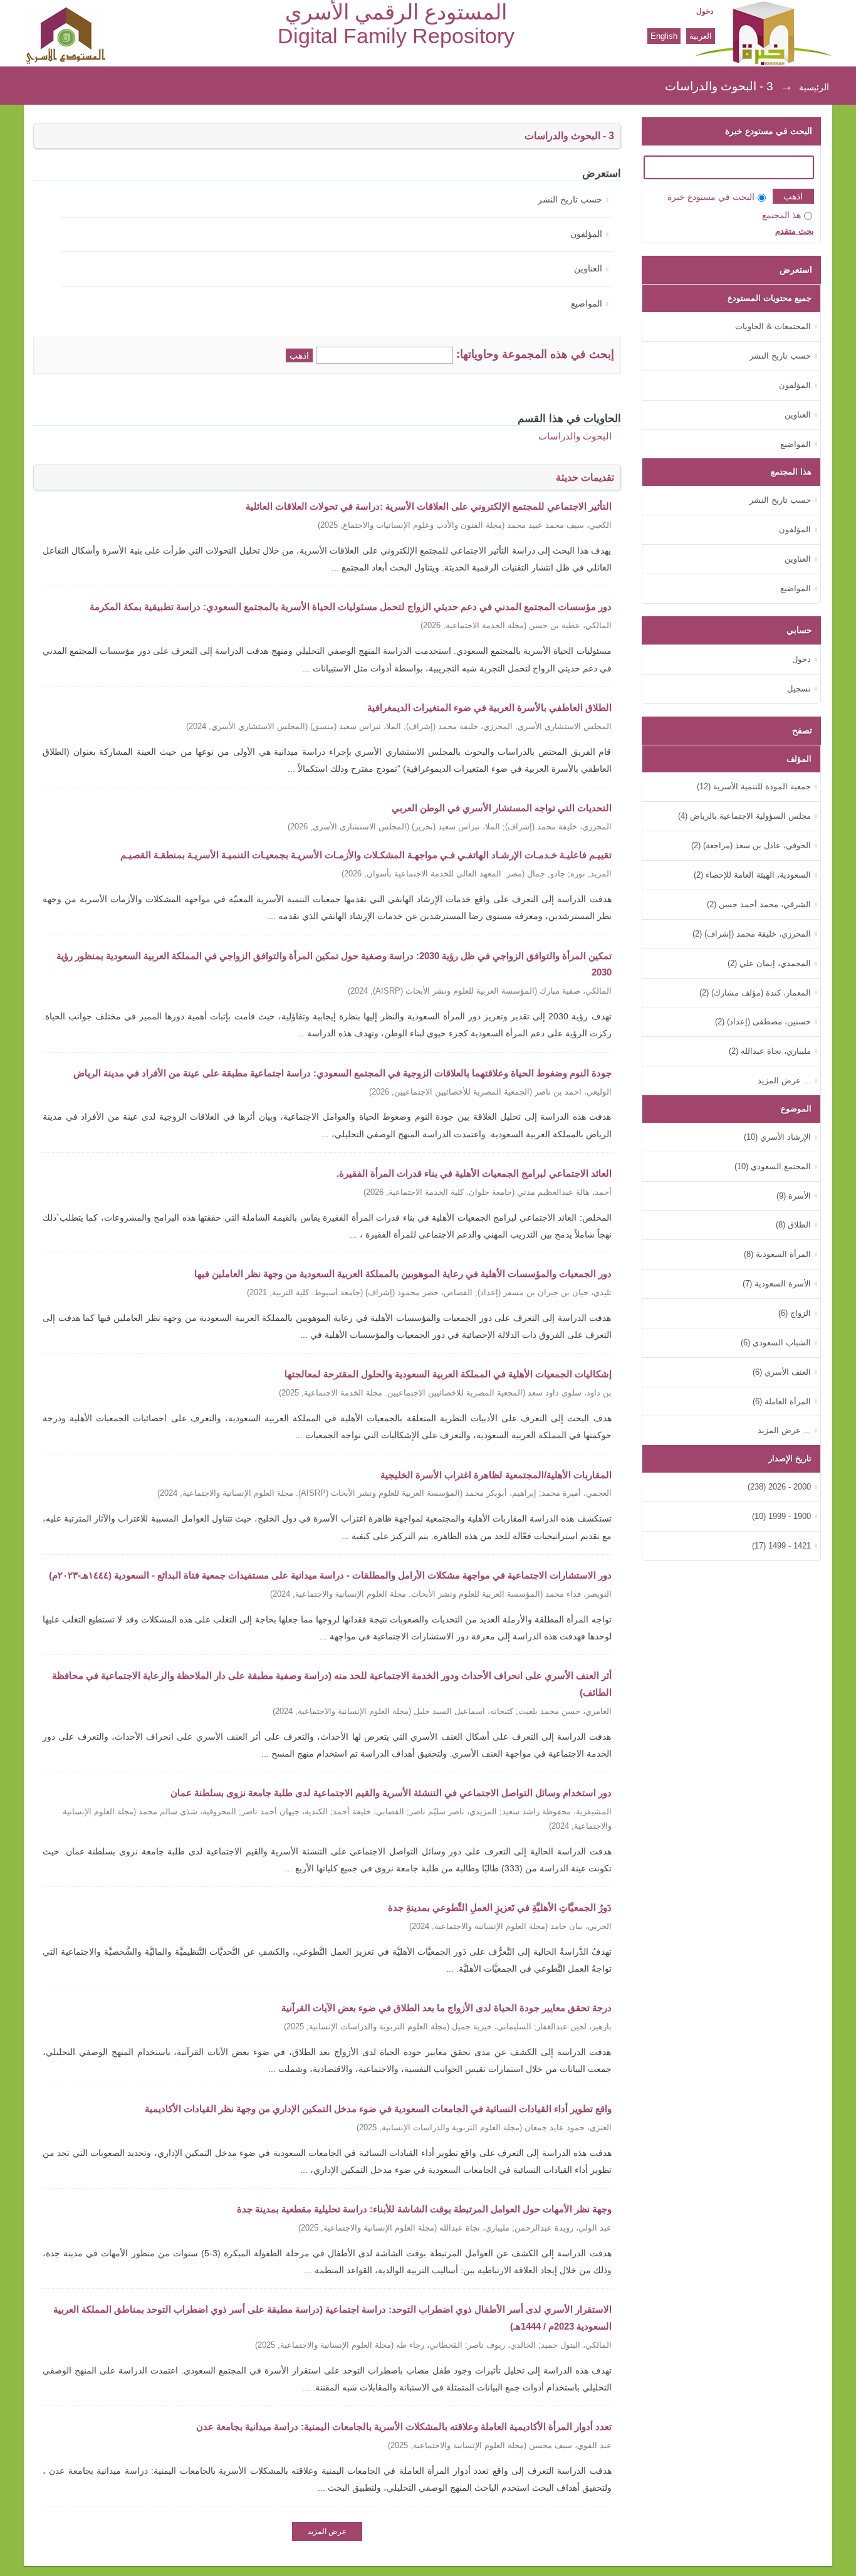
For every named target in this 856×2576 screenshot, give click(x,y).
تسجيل (799, 689)
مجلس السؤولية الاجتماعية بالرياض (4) (744, 816)
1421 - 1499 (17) (781, 1546)
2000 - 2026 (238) (779, 1487)
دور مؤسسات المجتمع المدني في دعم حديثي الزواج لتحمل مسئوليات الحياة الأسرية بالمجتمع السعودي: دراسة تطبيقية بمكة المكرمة (351, 607)
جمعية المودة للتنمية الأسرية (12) (754, 786)
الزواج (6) (795, 1313)
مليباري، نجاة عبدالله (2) (770, 1051)
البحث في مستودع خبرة (711, 197)
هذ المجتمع (781, 215)
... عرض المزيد (784, 1080)
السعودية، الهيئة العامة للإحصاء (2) (752, 875)
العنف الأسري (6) (782, 1372)
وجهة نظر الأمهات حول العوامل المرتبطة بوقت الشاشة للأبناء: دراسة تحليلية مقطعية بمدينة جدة (424, 2209)
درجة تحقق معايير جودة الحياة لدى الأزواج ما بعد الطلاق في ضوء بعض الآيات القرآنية (446, 2008)
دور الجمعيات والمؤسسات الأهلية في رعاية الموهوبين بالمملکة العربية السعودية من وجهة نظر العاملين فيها (403, 1274)
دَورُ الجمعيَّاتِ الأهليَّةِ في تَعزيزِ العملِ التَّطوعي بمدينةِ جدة (500, 1907)
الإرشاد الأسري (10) (777, 1137)
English (664, 36)
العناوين (588, 269)
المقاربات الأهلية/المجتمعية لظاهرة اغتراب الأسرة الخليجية (496, 1475)
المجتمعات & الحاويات (773, 326)
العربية (701, 36)
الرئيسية (814, 87)
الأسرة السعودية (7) (777, 1284)
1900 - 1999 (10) (781, 1516)
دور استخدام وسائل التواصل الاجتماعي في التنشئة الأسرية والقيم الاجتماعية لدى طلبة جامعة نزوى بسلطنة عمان (391, 1793)
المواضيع (587, 304)
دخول (705, 11)
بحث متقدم (795, 231)
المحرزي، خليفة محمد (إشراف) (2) (752, 934)
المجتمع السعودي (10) (773, 1166)
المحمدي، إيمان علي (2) (769, 963)
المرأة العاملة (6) (782, 1401)
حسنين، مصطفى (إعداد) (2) (763, 1022)
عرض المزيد (327, 2531)
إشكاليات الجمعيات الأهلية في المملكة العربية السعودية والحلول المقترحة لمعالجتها (448, 1374)
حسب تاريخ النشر (570, 200)
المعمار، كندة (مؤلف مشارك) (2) (755, 993)
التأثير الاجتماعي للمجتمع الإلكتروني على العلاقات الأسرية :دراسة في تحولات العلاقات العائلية (429, 506)
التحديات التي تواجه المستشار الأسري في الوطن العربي (502, 808)
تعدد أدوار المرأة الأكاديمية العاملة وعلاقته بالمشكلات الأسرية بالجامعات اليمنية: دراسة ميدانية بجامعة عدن (404, 2426)
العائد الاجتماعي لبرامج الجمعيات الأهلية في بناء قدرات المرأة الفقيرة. (474, 1173)
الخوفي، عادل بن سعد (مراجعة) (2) (751, 845)
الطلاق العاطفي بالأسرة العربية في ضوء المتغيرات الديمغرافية (489, 707)
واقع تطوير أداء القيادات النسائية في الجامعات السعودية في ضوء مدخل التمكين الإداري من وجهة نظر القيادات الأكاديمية (378, 2109)
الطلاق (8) (793, 1225)
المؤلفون (586, 234)
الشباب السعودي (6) (776, 1343)
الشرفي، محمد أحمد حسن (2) (759, 904)
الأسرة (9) (794, 1196)
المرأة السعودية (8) (777, 1254)
